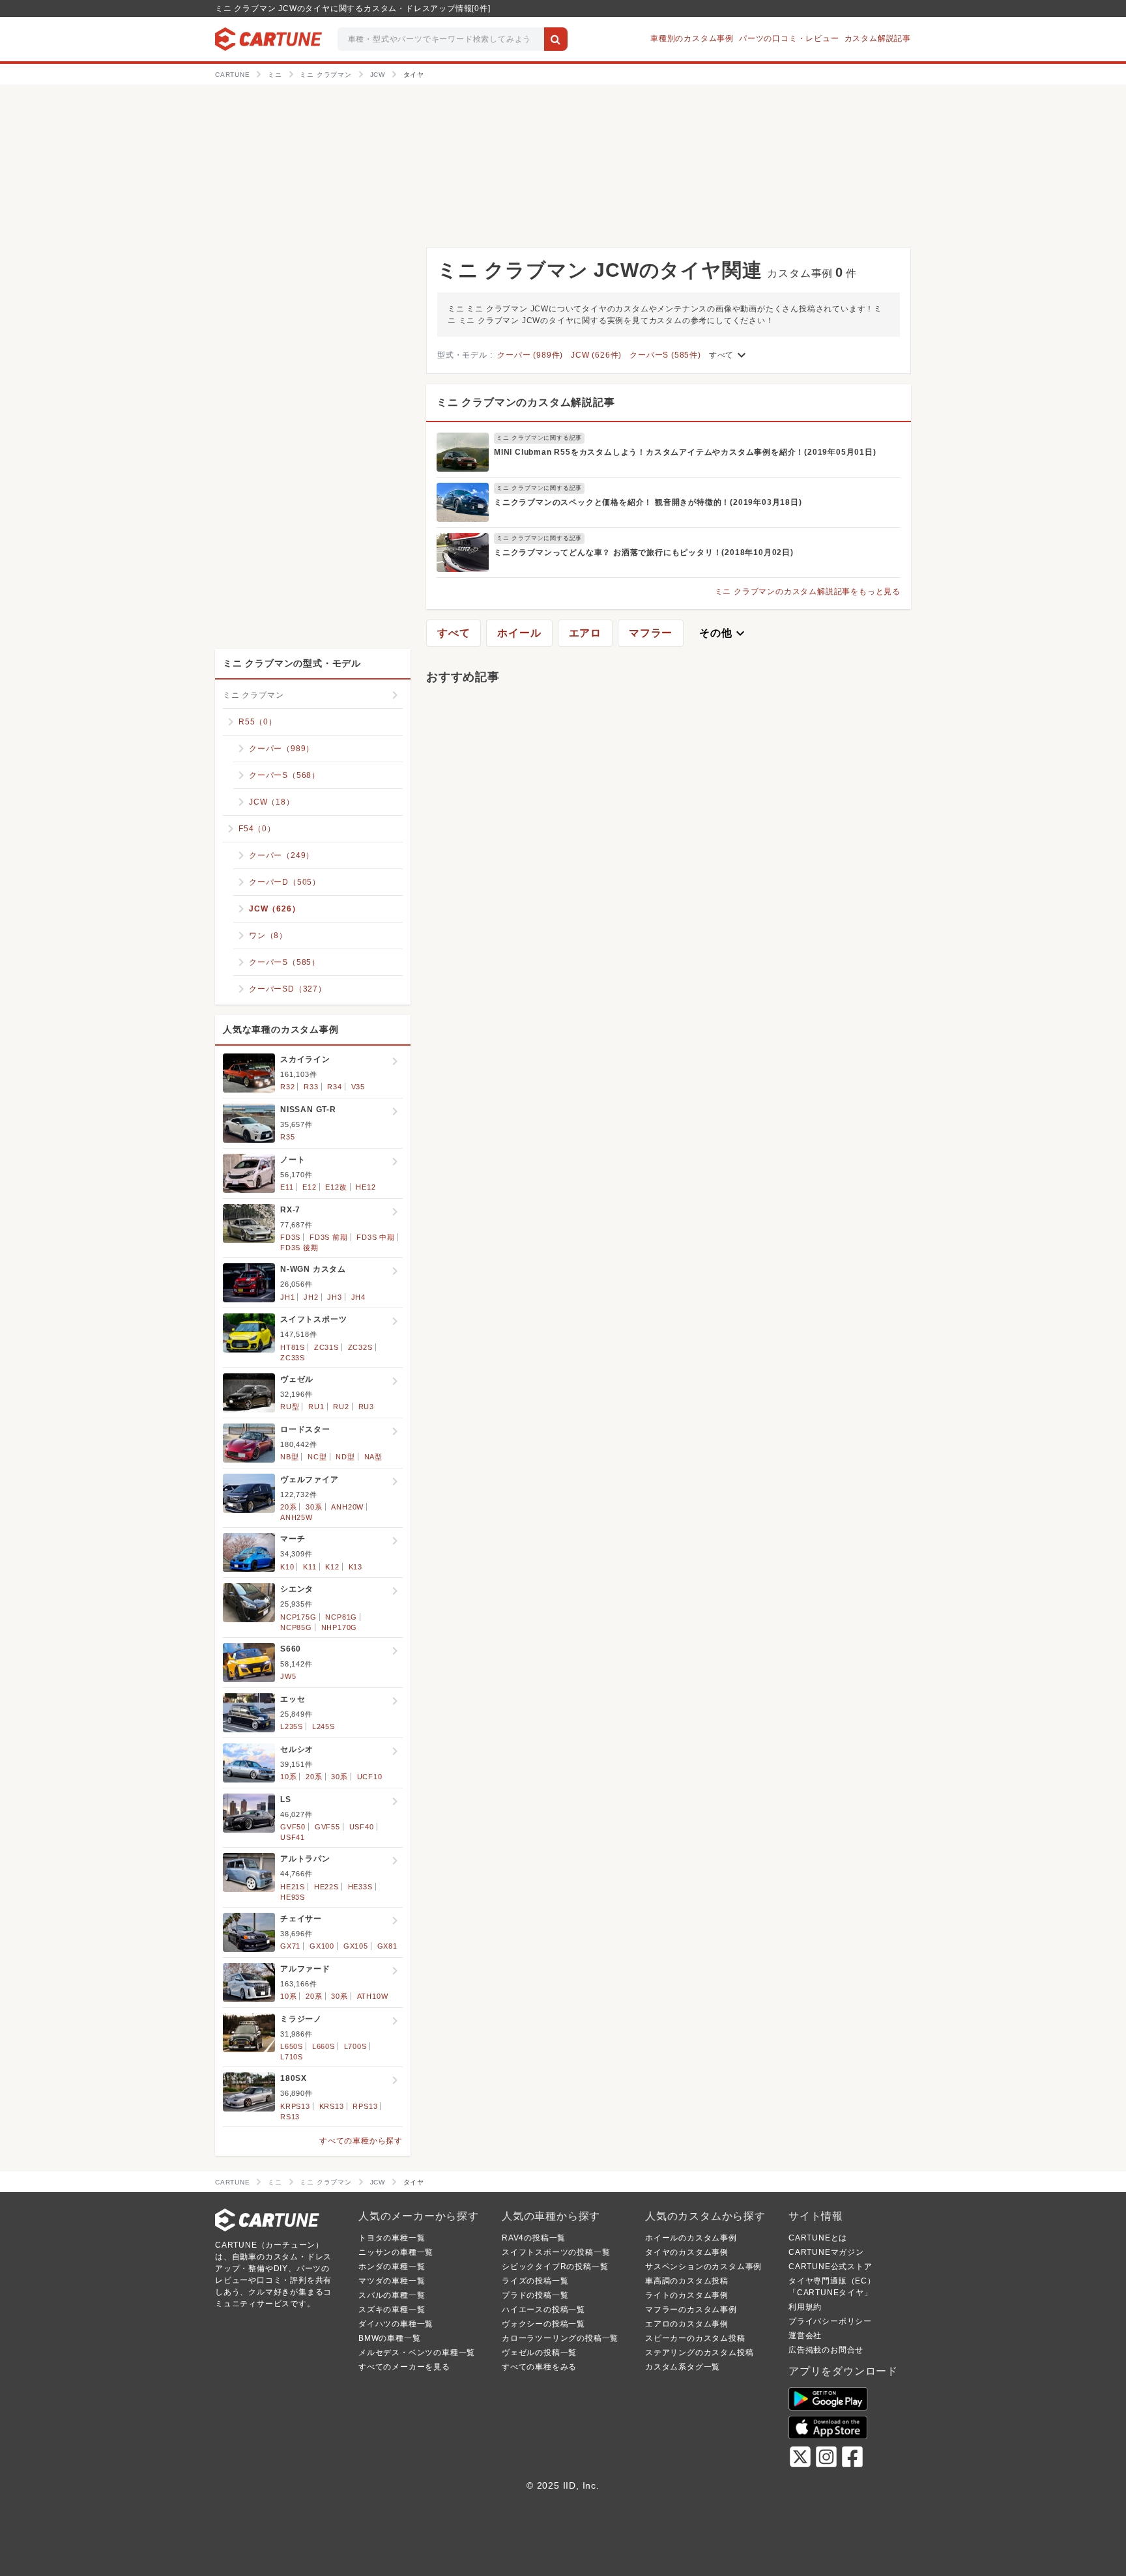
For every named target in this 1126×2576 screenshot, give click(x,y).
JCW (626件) (596, 355)
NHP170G (339, 1627)
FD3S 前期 (329, 1237)
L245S (324, 1726)
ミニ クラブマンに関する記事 (539, 438)
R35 (287, 1137)
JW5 (288, 1676)
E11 (287, 1187)
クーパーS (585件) (665, 355)
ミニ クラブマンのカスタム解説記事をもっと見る (808, 592)
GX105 (356, 1946)
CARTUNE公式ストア (830, 2267)
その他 (723, 633)
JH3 (334, 1297)
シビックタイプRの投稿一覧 (555, 2267)
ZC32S (360, 1347)
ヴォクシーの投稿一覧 (543, 2324)
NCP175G (298, 1617)
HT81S (293, 1347)
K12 (332, 1567)
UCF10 (370, 1777)
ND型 (345, 1457)
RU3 (366, 1407)
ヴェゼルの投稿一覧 (539, 2353)
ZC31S (326, 1347)
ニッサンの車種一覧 (396, 2252)
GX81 (387, 1946)
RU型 (290, 1407)
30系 (314, 1507)
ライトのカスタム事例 (687, 2295)
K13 (355, 1567)
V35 (358, 1087)
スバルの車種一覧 (392, 2295)
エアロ (585, 633)
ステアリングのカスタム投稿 (699, 2353)
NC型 (317, 1457)
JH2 (311, 1297)
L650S (292, 2046)
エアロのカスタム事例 (687, 2324)
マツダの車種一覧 (392, 2281)
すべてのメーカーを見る (404, 2367)
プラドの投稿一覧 (535, 2295)
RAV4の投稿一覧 (534, 2238)
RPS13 (365, 2106)
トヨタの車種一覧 (392, 2238)
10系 (288, 1777)
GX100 (322, 1946)
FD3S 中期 (376, 1237)
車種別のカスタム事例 (692, 38)
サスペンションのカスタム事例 (703, 2267)
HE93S (293, 1897)
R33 (311, 1087)
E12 (309, 1187)
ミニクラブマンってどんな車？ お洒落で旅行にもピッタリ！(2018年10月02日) (644, 552)
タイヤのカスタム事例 (687, 2252)
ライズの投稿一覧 (535, 2281)
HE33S (360, 1887)
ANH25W (296, 1517)
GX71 (290, 1946)
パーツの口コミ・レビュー (789, 38)
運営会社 (805, 2336)
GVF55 (327, 1827)
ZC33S (293, 1358)
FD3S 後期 (299, 1248)
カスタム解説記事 (878, 38)
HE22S (326, 1887)
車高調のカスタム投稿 (687, 2281)
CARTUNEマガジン (826, 2252)
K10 (287, 1567)
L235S (292, 1726)
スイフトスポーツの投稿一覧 (556, 2252)
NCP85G (296, 1627)
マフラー (651, 633)
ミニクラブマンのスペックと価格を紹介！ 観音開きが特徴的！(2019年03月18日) (648, 502)
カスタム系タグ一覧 (683, 2367)
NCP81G (341, 1617)
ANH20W (347, 1507)
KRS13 (332, 2106)
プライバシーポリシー (830, 2321)
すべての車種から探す (361, 2141)
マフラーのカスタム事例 (691, 2310)
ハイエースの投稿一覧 (543, 2310)
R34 (334, 1087)
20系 (288, 1507)
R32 (287, 1087)
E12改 (336, 1187)
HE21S (293, 1887)
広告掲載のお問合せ (826, 2350)
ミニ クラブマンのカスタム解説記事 (526, 402)
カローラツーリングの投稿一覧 (560, 2338)
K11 (310, 1567)
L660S (324, 2046)
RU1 (316, 1407)
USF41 (293, 1837)
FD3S (290, 1237)
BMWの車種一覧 (389, 2338)
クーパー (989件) (530, 355)
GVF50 (293, 1827)
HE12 (366, 1187)
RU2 (341, 1407)
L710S (292, 2057)
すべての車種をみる (539, 2367)
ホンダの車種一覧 (392, 2267)
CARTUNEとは (818, 2238)
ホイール (519, 633)
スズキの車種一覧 (392, 2310)
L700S (355, 2046)
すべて (729, 355)
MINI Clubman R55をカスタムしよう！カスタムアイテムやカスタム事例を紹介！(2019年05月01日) (685, 452)
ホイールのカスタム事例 (691, 2238)
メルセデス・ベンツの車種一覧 (417, 2353)
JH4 (358, 1297)
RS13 (290, 2117)
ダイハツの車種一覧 (396, 2324)
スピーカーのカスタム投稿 (695, 2338)
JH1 (287, 1297)
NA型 (373, 1457)
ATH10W (373, 1996)
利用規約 (805, 2307)
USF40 (362, 1827)
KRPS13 (295, 2106)
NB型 (289, 1457)
